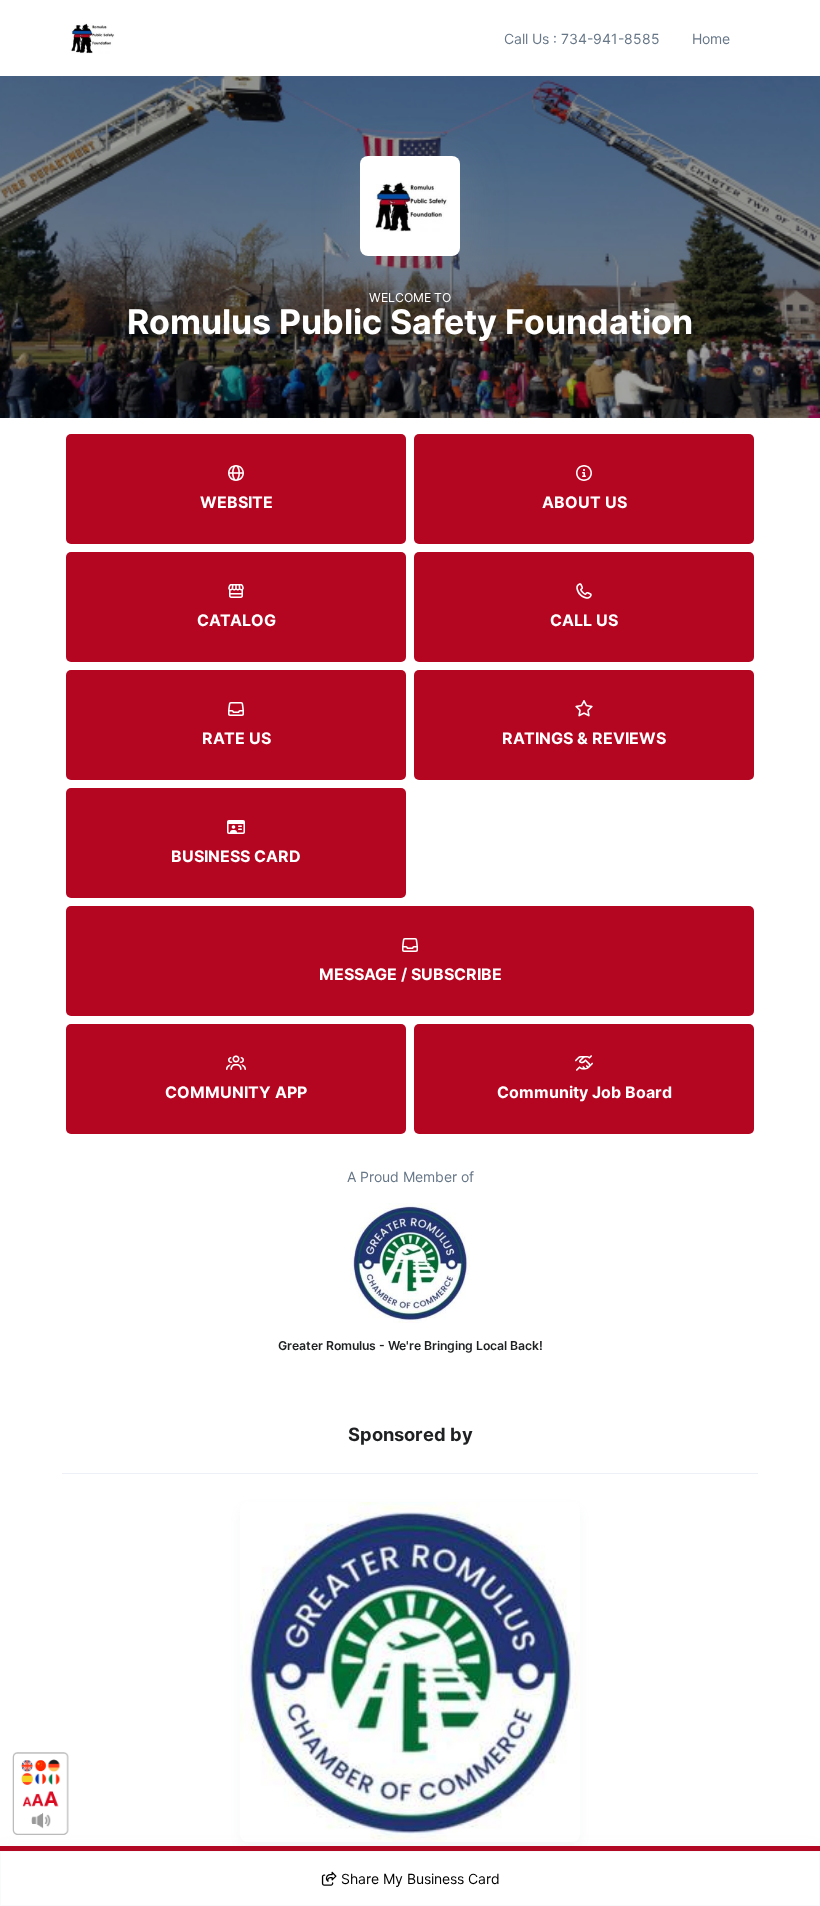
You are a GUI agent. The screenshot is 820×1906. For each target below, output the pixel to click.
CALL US (584, 620)
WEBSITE (236, 502)
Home (711, 38)
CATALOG (236, 620)
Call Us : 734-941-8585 (582, 38)
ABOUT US (584, 502)
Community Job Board (584, 1092)
